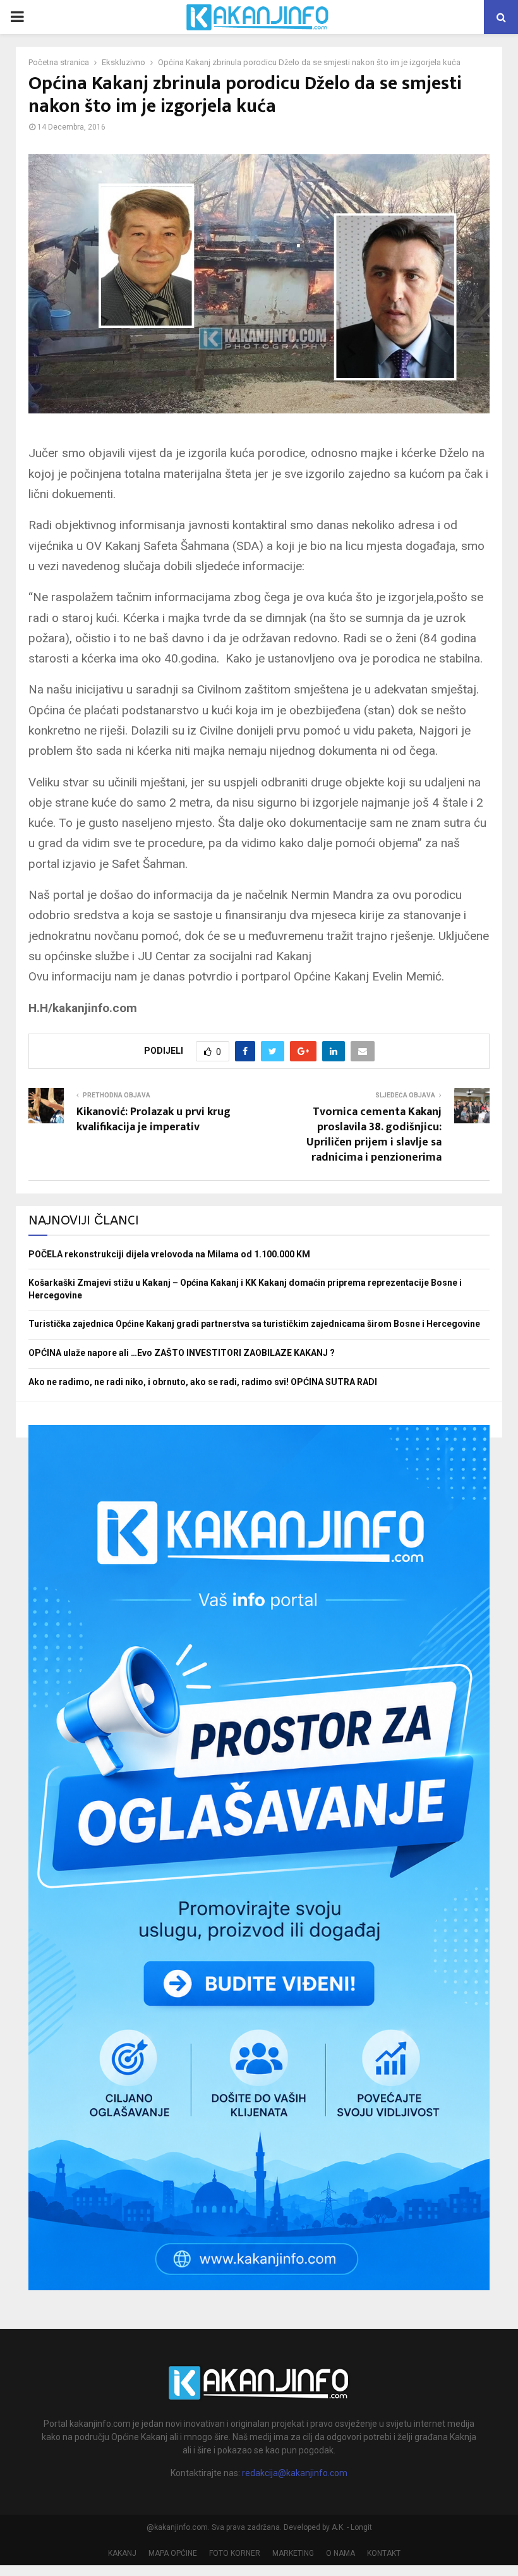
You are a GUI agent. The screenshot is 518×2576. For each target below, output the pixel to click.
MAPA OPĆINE (173, 2553)
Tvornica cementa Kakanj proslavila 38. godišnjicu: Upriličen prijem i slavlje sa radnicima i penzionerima (374, 1135)
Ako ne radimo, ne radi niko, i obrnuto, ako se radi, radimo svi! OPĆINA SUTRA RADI (203, 1382)
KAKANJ (122, 2553)
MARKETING (293, 2553)
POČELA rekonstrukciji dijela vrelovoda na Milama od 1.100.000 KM (169, 1254)
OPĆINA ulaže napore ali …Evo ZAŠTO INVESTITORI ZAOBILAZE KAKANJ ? (182, 1353)
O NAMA (340, 2553)
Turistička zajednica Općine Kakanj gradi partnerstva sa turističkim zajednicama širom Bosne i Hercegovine (254, 1324)
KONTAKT (384, 2553)
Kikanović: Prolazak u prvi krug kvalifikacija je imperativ (154, 1120)
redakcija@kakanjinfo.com (295, 2473)
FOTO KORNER (235, 2553)
